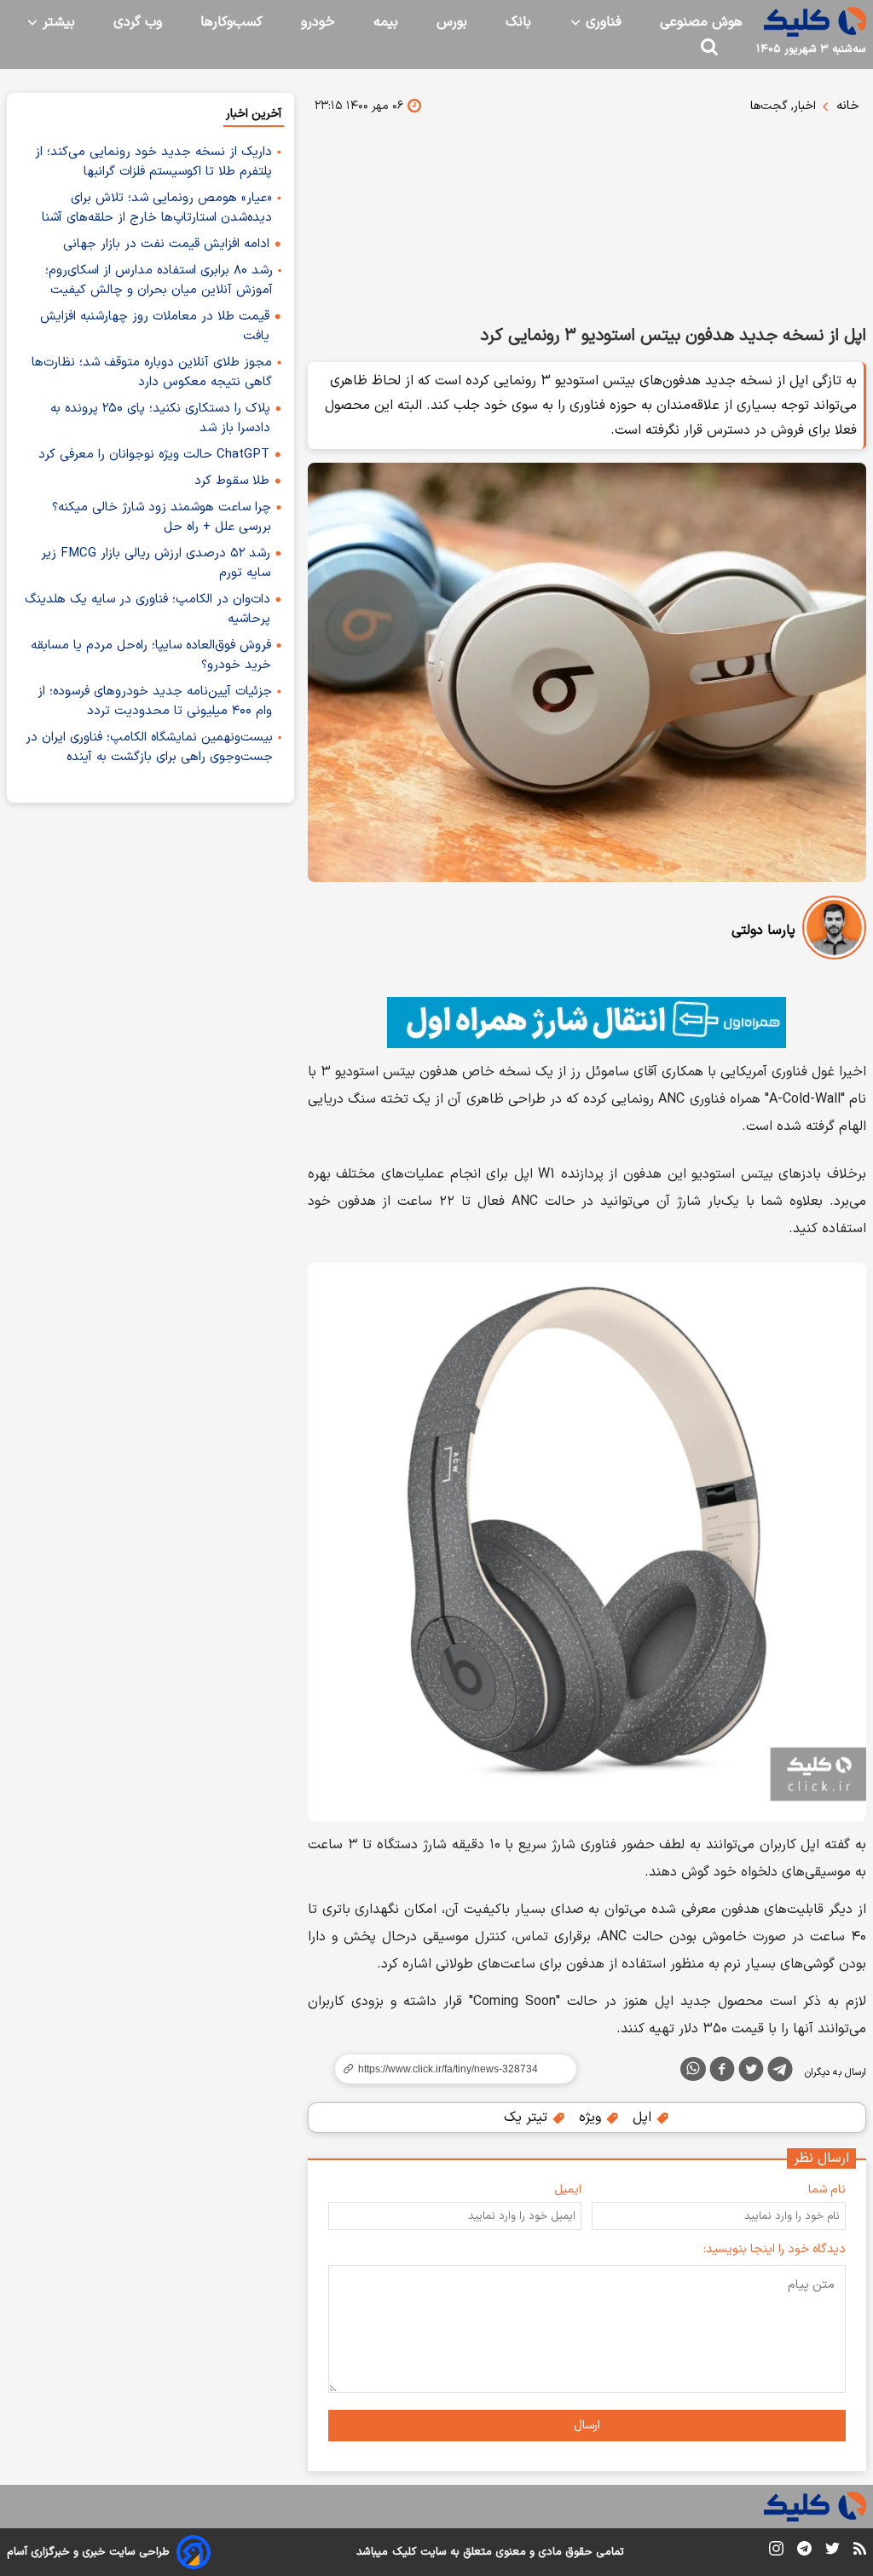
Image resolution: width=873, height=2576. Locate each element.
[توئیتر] (751, 2072)
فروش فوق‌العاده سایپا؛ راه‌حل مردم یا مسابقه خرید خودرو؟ (151, 655)
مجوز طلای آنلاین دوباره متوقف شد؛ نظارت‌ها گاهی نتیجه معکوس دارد (152, 372)
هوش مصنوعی (701, 22)
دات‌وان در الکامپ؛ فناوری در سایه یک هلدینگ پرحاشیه (147, 609)
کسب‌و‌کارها (231, 22)
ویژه (592, 2118)
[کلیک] (815, 22)
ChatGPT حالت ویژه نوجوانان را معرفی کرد (154, 455)
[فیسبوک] (722, 2072)
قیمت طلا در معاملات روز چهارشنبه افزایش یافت (155, 326)
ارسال (587, 2426)
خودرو (318, 22)
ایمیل (568, 2190)
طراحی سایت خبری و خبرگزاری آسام (88, 2552)
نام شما (827, 2190)
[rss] (860, 2551)
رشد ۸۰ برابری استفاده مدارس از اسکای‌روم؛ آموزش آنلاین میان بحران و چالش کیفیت (159, 280)
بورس (452, 22)
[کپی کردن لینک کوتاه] (448, 2069)
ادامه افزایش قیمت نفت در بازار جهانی (166, 244)
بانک (518, 22)
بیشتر (57, 22)
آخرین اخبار (254, 114)
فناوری (601, 22)
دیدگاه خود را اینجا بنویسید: (775, 2249)
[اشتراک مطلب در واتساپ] (693, 2069)
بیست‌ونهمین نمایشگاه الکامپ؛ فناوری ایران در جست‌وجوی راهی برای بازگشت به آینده (149, 747)
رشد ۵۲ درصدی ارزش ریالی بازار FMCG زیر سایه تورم (156, 563)
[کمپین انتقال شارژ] (587, 1023)
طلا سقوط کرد (232, 481)
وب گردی (138, 22)
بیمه (386, 22)
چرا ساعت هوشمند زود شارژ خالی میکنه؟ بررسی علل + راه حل (162, 517)
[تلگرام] (780, 2072)
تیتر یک (528, 2118)
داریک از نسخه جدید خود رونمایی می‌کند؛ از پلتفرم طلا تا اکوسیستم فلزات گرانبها (153, 162)
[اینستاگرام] (776, 2552)
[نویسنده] (834, 931)
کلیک (404, 2552)
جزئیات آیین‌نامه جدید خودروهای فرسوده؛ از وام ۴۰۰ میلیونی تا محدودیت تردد (155, 701)
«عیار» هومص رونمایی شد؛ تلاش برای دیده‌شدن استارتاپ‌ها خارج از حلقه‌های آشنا (157, 208)
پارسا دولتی (763, 931)
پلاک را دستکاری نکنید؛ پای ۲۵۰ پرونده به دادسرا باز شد (160, 418)
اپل (644, 2118)
